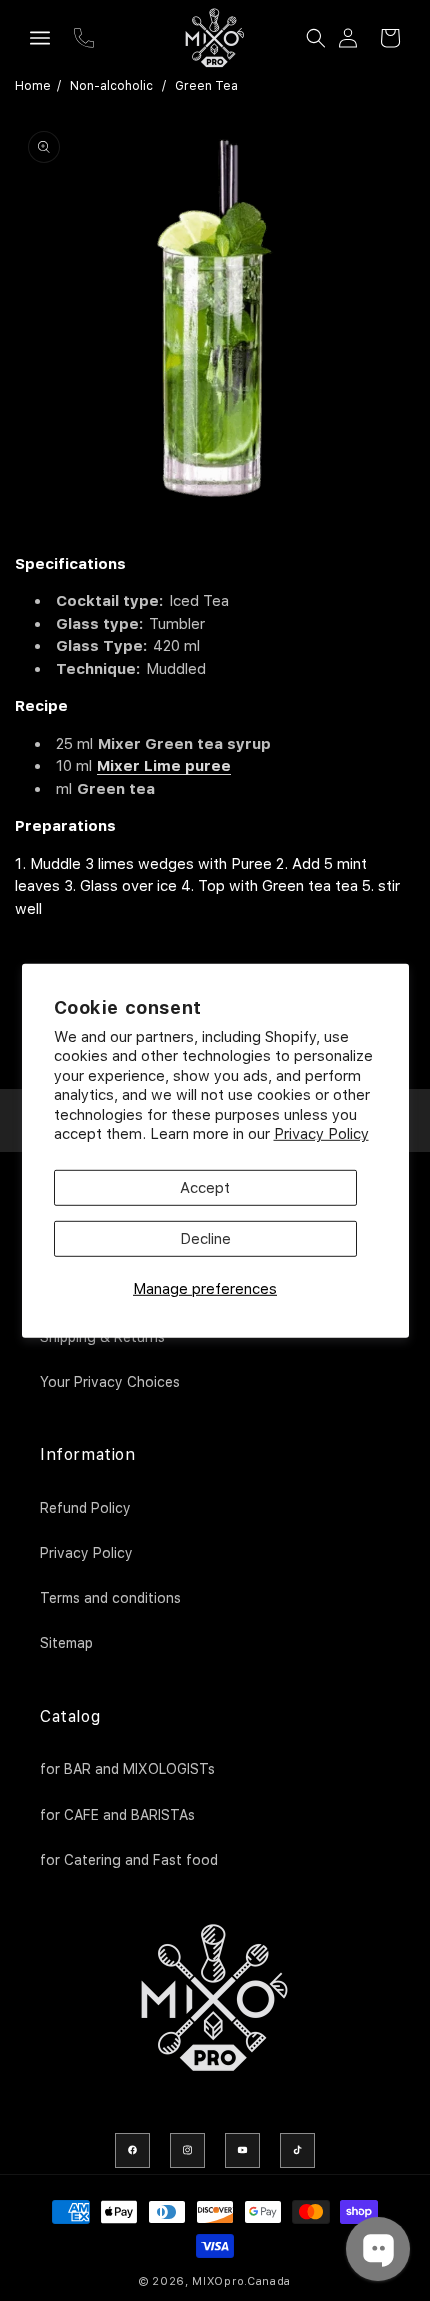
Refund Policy (85, 1508)
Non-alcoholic (111, 86)
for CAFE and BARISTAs (117, 1815)
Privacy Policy (321, 1134)
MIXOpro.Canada (241, 2281)
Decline (205, 1239)
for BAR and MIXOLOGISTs (127, 1769)
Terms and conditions (110, 1598)
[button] (40, 38)
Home (33, 86)
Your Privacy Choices (110, 1382)
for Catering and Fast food (129, 1860)
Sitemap (66, 1643)
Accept (205, 1188)
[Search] (316, 38)
